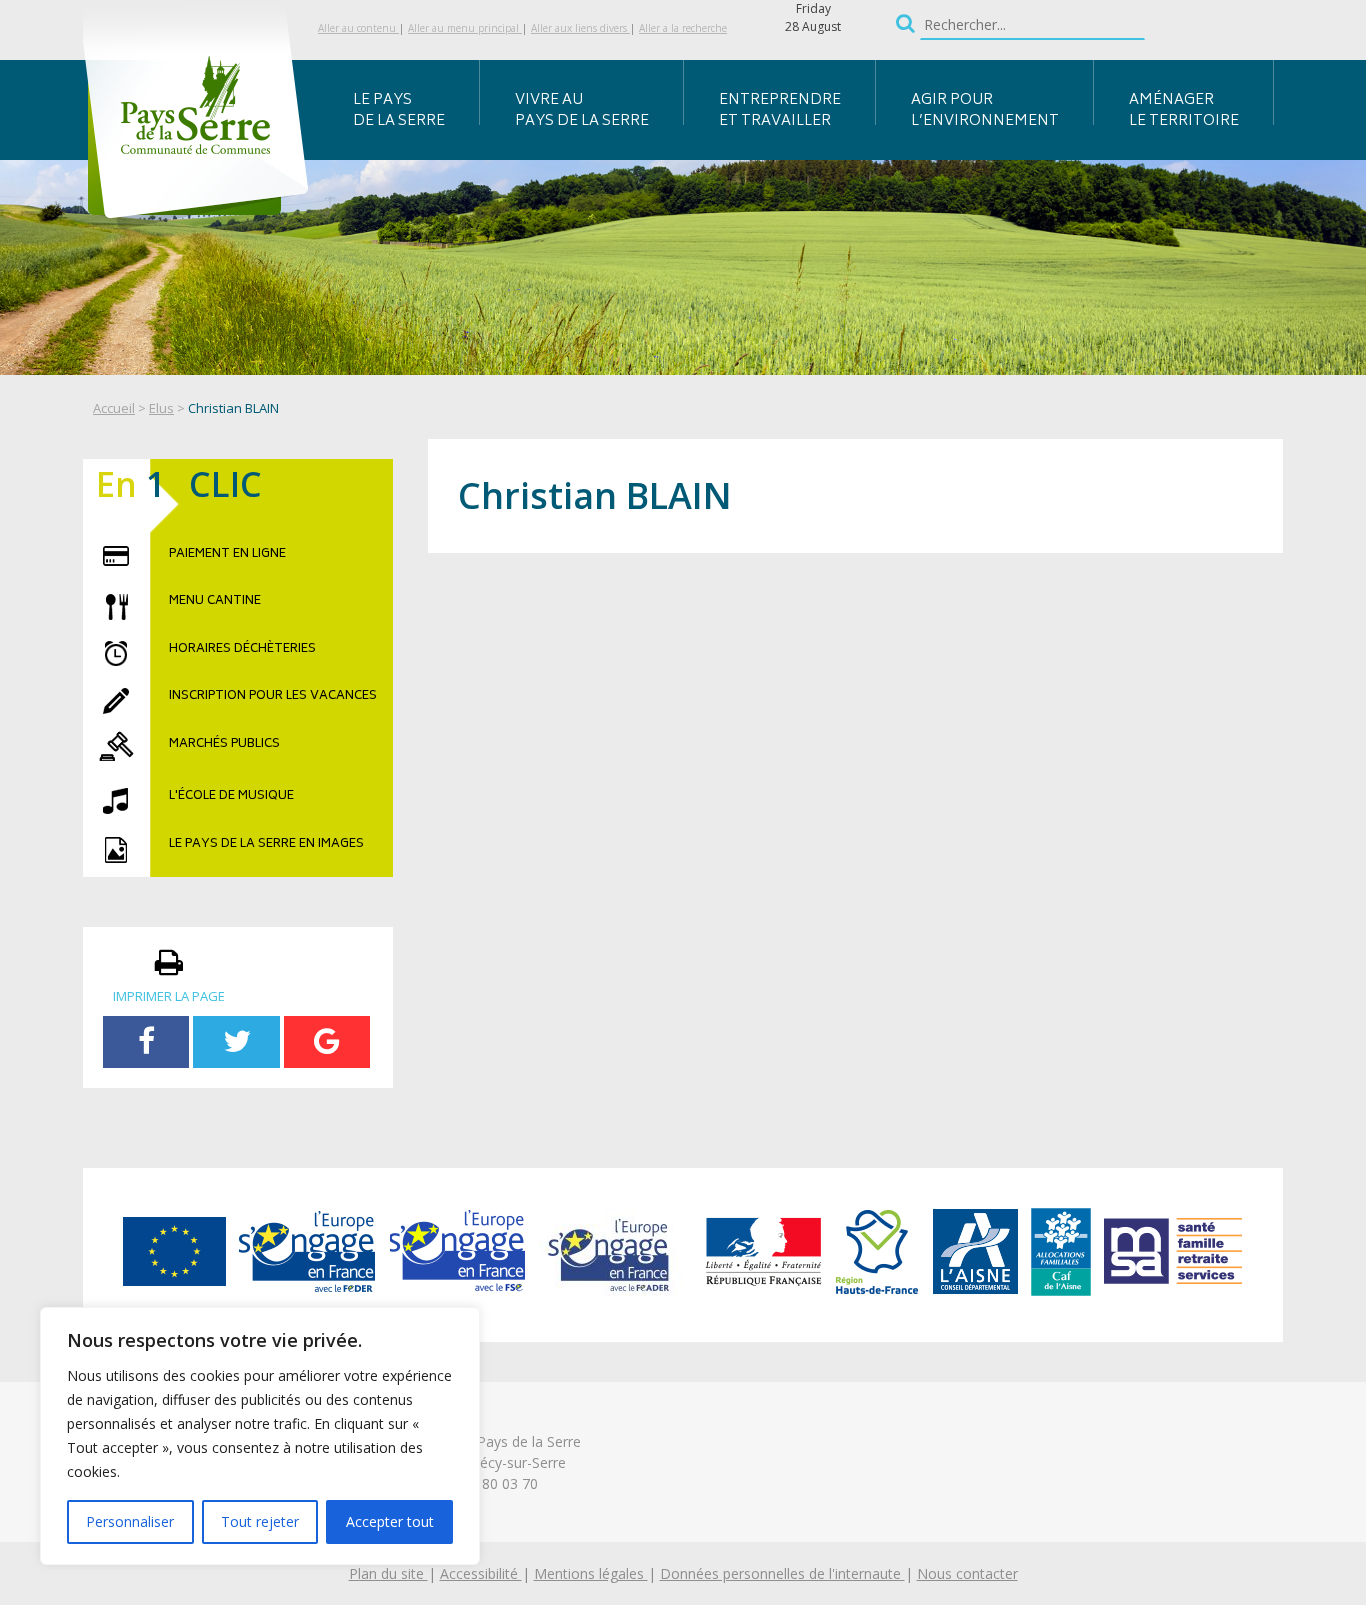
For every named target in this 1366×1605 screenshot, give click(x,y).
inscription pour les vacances (273, 697)
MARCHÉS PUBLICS (224, 745)
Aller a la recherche (683, 28)
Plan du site (388, 1573)
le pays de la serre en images (266, 845)
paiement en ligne (227, 555)
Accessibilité (481, 1573)
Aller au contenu (358, 28)
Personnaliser (130, 1521)
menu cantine (215, 602)
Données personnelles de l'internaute (782, 1573)
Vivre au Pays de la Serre (582, 111)
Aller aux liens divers (580, 28)
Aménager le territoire (1184, 111)
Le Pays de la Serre (399, 111)
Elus (161, 408)
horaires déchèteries (242, 650)
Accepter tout (390, 1521)
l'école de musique (231, 797)
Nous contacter (967, 1573)
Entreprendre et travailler (780, 111)
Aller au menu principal (465, 28)
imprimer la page (169, 996)
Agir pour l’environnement (985, 111)
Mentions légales (591, 1573)
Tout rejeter (260, 1521)
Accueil (114, 408)
